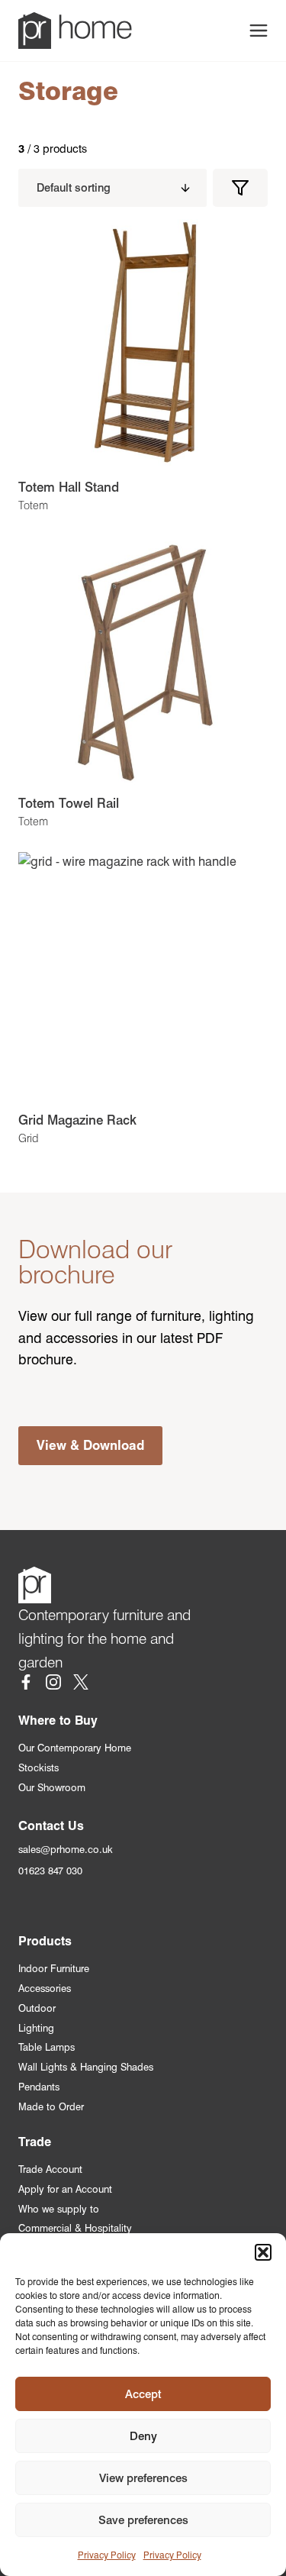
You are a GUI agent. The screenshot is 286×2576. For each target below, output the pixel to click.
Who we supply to (59, 2209)
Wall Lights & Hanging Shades (86, 2067)
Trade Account (50, 2169)
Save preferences (143, 2520)
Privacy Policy (107, 2555)
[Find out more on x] (81, 1685)
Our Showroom (52, 1788)
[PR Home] (75, 31)
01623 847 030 (50, 1871)
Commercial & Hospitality (75, 2228)
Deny (143, 2436)
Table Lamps (47, 2047)
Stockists (39, 1768)
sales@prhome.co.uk (66, 1850)
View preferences (143, 2478)
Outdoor (37, 2008)
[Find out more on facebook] (26, 1685)
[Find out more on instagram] (53, 1685)
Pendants (39, 2087)
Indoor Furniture (54, 1969)
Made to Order (51, 2107)
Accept (143, 2394)
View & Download (90, 1445)
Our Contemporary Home (75, 1748)
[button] (263, 2252)
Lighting (36, 2028)
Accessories (45, 1988)
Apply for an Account (65, 2189)
